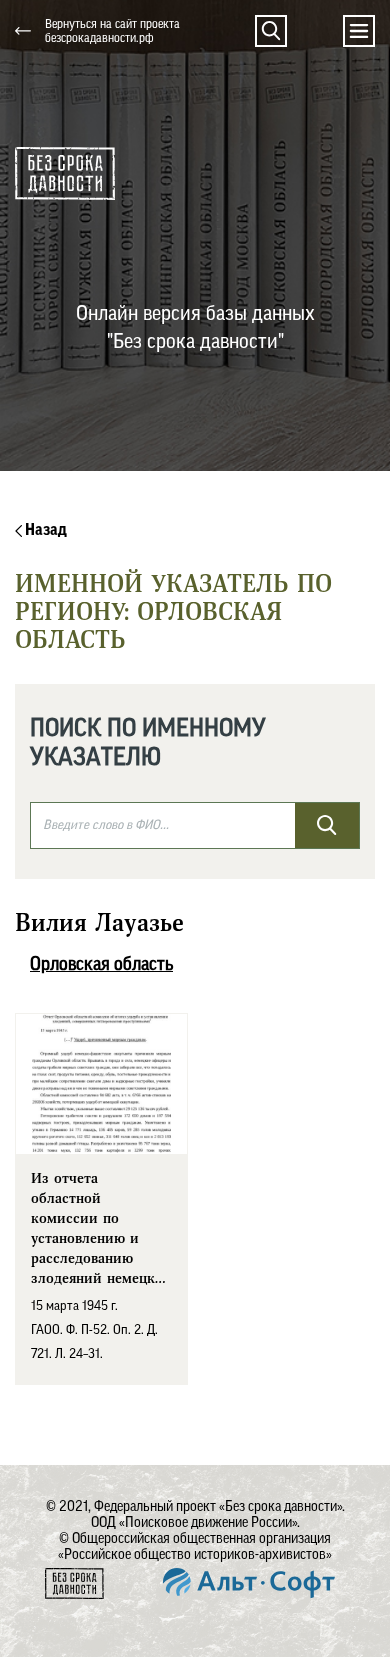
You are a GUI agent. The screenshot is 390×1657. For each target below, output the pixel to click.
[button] (271, 31)
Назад (44, 530)
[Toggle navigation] (359, 31)
